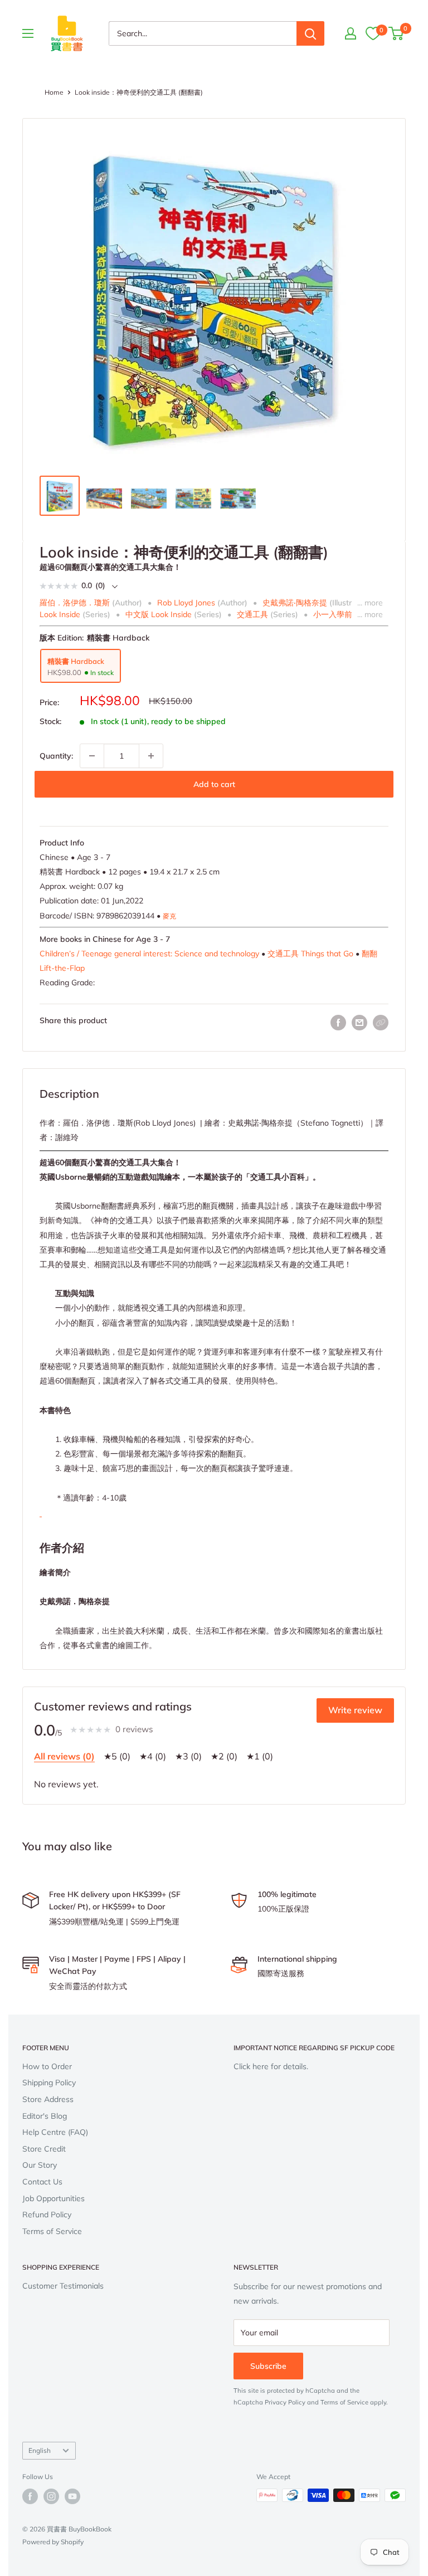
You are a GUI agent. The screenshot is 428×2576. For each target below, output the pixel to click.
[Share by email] (359, 1023)
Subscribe (268, 2366)
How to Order (47, 2066)
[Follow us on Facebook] (30, 2496)
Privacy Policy (285, 2402)
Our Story (40, 2165)
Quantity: (56, 756)
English (40, 2450)
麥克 (169, 916)
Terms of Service (52, 2231)
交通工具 (252, 614)
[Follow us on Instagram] (51, 2496)
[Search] (310, 33)
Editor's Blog (45, 2116)
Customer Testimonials (63, 2286)
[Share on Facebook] (338, 1023)
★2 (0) (224, 1756)
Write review (355, 1710)
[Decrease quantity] (92, 756)
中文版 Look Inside (159, 614)
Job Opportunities (53, 2198)
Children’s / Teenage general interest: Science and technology (149, 954)
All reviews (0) (64, 1756)
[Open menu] (28, 33)
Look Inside (60, 614)
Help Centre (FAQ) (55, 2132)
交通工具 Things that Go (310, 954)
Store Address (48, 2099)
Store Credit (44, 2149)
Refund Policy (47, 2215)
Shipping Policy (49, 2083)
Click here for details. (271, 2066)
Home (54, 92)
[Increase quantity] (151, 756)
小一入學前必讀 (341, 614)
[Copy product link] (381, 1023)
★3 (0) (188, 1756)
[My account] (351, 33)
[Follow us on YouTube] (72, 2496)
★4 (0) (153, 1756)
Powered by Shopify (53, 2542)
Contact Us (42, 2182)
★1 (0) (260, 1756)
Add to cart (214, 784)
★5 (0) (117, 1756)
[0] (373, 33)
